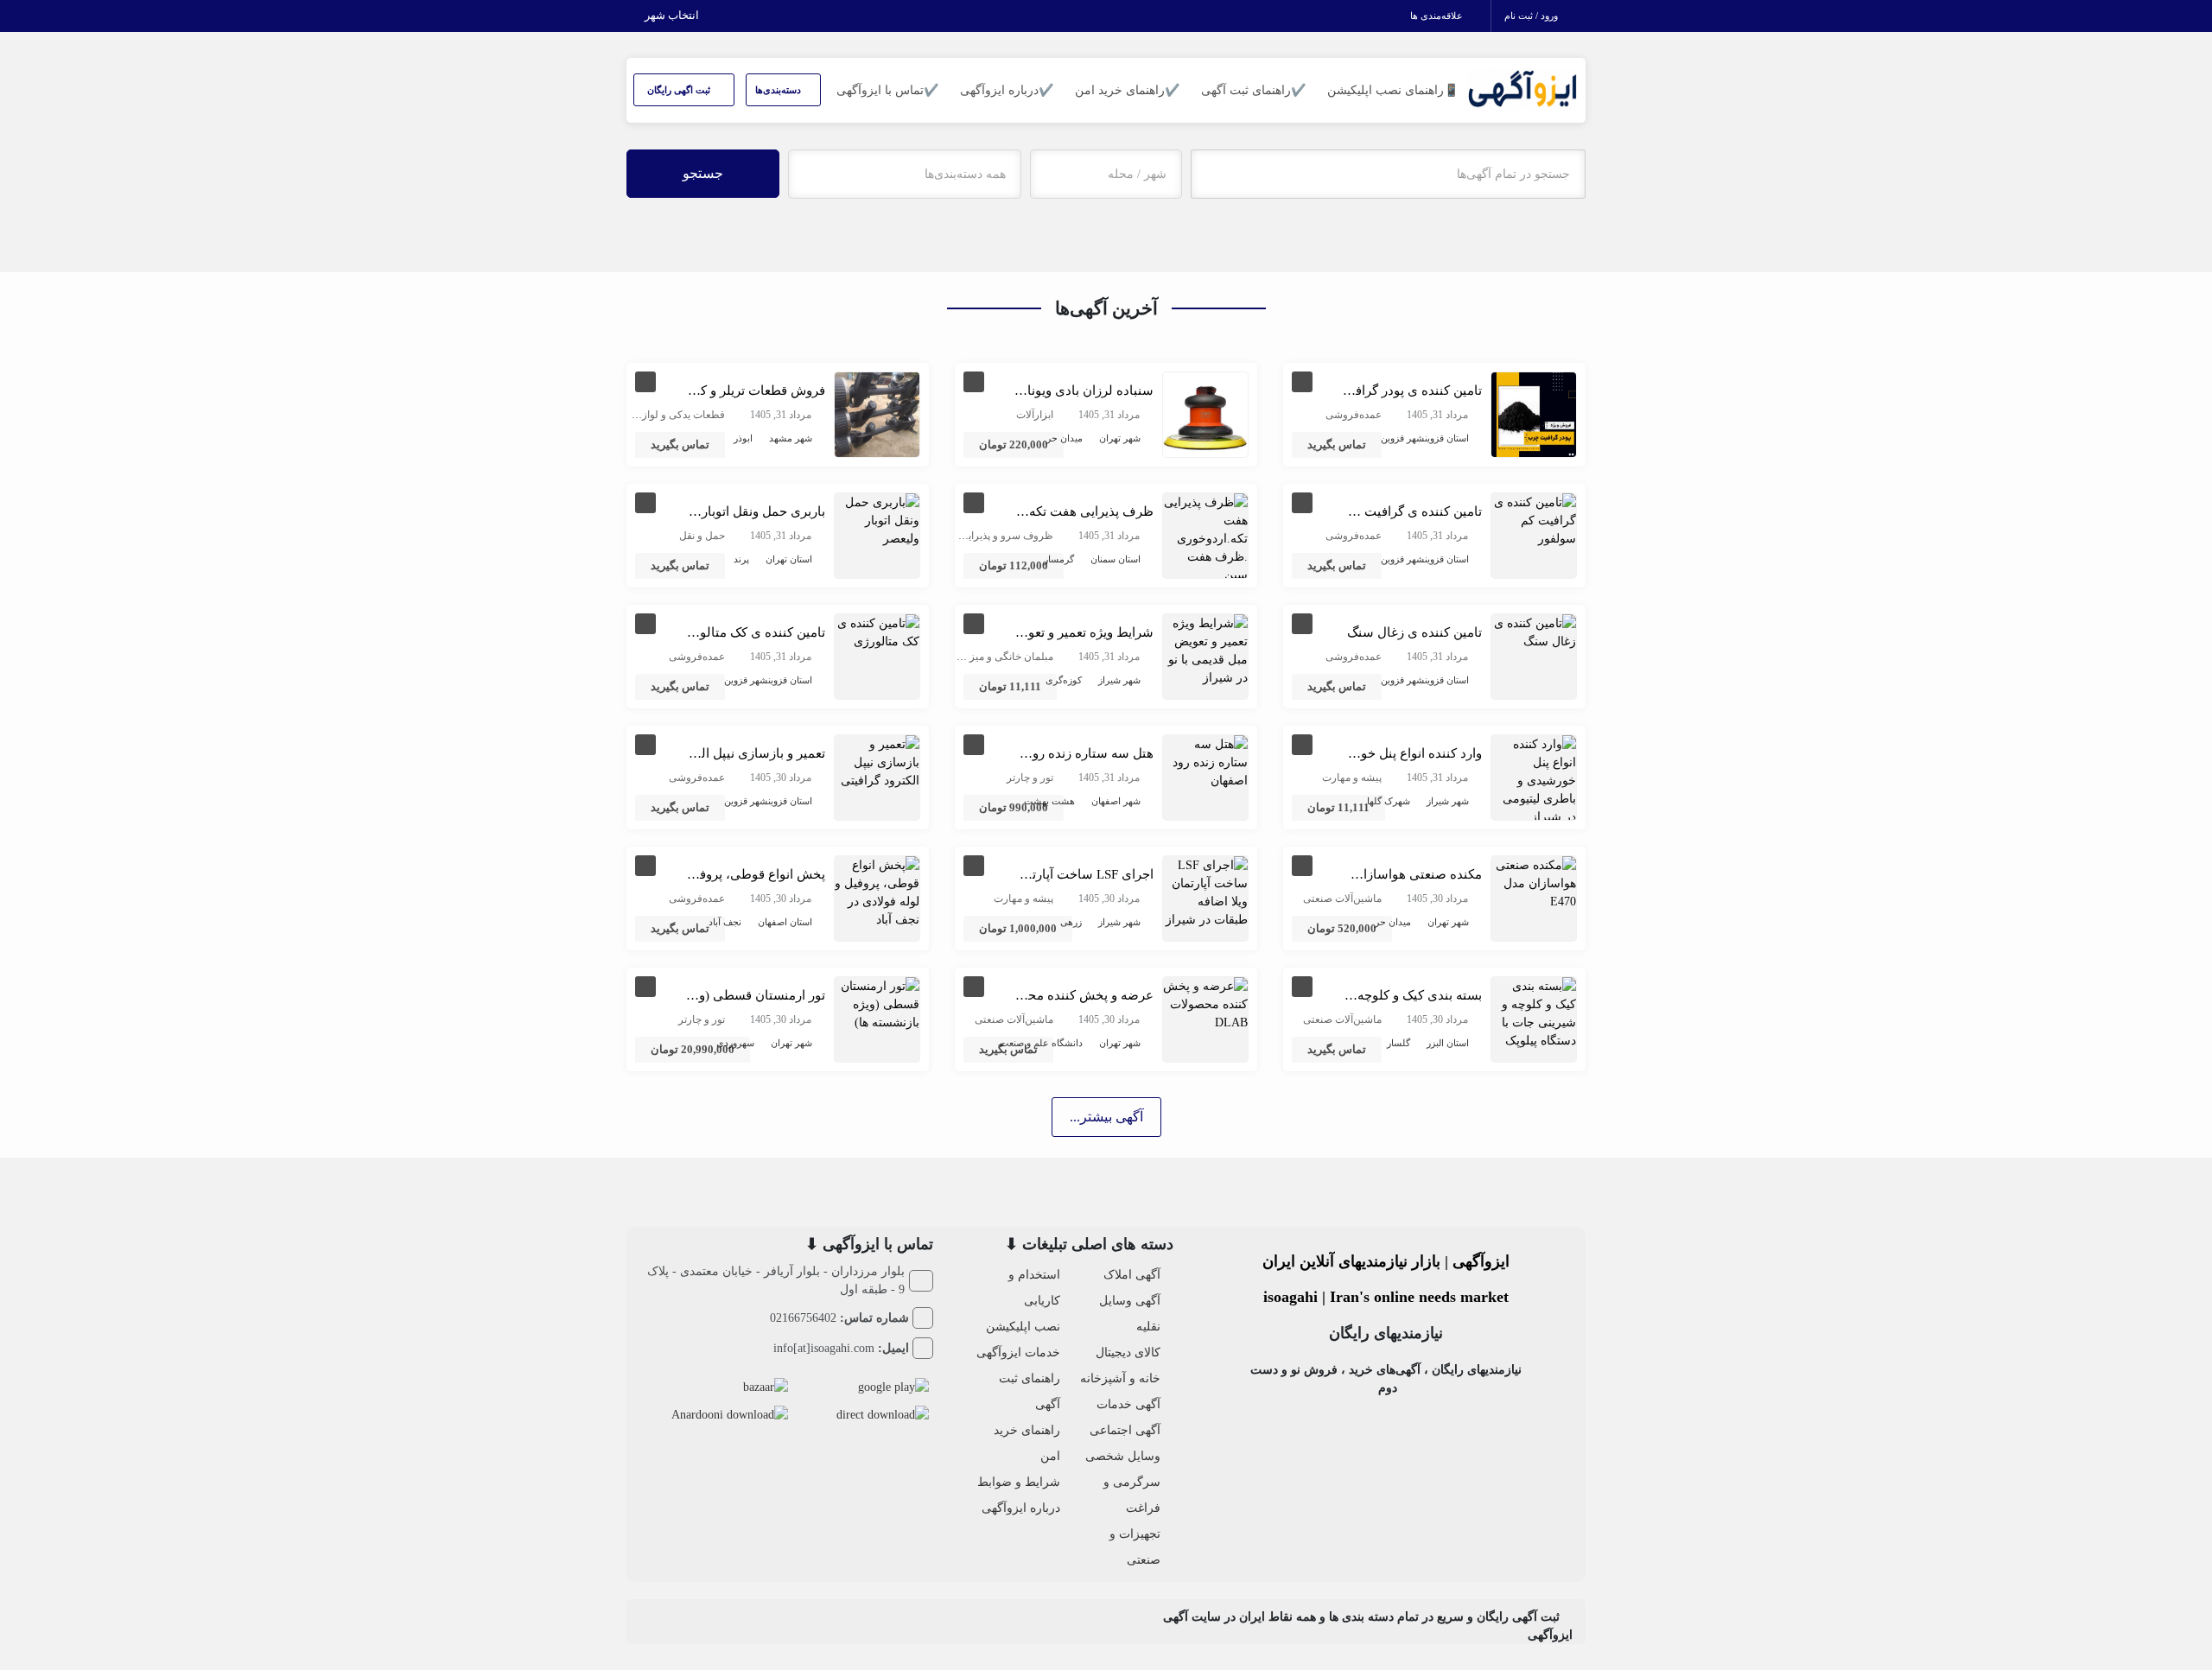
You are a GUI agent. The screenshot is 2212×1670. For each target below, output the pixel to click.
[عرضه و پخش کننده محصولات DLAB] (1205, 1003)
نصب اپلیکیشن (1023, 1327)
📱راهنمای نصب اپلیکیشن (1393, 90)
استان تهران (789, 559)
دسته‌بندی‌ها (779, 90)
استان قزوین (1447, 438)
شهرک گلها (1389, 801)
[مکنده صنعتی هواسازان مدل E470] (1534, 883)
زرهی (1071, 922)
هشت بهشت (1049, 801)
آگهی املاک (1132, 1275)
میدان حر (1065, 438)
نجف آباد (725, 922)
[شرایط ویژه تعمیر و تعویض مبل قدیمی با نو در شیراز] (1205, 649)
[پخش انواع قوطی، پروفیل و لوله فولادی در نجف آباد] (877, 891)
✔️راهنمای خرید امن (1127, 90)
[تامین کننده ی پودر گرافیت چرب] (1534, 413)
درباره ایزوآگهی (1021, 1508)
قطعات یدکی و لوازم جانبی (667, 415)
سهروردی (735, 1043)
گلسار (1398, 1043)
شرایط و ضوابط (1019, 1482)
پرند (741, 559)
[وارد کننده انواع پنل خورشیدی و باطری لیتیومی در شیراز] (1534, 780)
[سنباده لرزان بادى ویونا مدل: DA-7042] (1205, 413)
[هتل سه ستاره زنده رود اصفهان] (1205, 762)
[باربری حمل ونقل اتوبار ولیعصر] (877, 520)
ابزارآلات (1035, 415)
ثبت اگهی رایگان (680, 90)
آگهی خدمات (1128, 1404)
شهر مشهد (791, 438)
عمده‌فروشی (1354, 415)
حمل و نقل (702, 536)
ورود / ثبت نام (1532, 16)
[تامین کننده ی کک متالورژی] (877, 631)
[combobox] (1106, 174)
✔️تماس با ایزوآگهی (887, 90)
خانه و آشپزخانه (1120, 1378)
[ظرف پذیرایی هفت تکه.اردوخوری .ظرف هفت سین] (1205, 538)
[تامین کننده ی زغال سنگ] (1534, 631)
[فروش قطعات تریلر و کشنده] (877, 413)
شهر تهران (1120, 438)
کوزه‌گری (1064, 680)
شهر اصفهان (1116, 801)
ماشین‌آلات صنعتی (1342, 898)
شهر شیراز (1119, 680)
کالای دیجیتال (1128, 1353)
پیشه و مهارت (1352, 778)
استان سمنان (1116, 559)
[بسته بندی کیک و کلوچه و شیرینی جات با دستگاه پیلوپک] (1534, 1012)
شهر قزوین (1403, 438)
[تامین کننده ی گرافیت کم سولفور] (1534, 520)
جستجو (703, 173)
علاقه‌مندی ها (1438, 16)
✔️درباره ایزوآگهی (1007, 90)
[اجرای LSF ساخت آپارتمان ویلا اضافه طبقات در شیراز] (1205, 891)
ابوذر (743, 438)
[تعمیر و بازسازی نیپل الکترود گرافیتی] (877, 762)
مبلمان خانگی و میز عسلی (996, 657)
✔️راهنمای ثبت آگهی (1253, 90)
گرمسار (1059, 559)
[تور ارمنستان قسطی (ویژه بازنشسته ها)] (877, 1003)
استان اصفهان (785, 922)
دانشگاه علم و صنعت (1041, 1043)
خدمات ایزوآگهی (1018, 1353)
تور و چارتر (1030, 778)
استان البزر (1448, 1043)
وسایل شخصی (1123, 1456)
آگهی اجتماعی (1125, 1430)
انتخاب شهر (673, 15)
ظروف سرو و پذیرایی (1007, 536)
